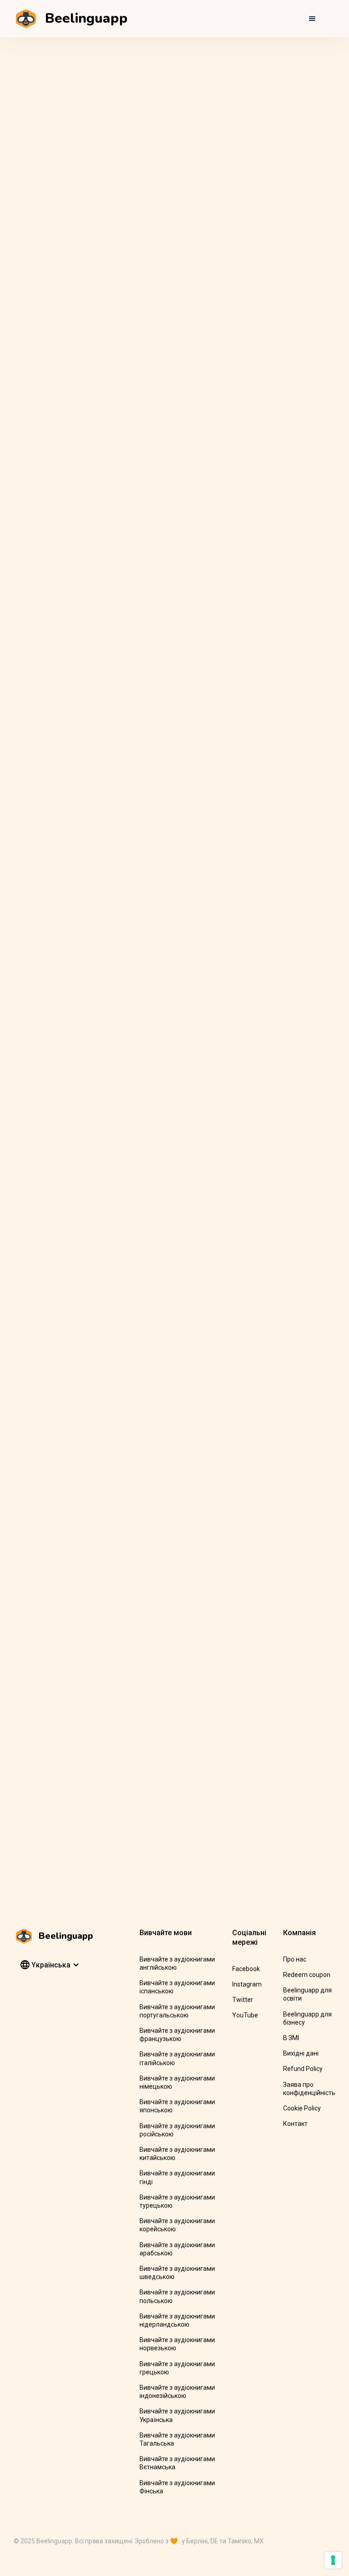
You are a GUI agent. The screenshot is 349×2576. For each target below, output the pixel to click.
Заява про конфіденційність (309, 2089)
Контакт (295, 2124)
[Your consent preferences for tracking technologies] (333, 2560)
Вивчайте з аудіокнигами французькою (177, 2035)
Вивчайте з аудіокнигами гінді (177, 2177)
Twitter (243, 2000)
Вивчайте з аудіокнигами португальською (177, 2011)
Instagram (247, 1984)
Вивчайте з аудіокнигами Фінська (177, 2487)
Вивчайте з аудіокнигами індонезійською (177, 2392)
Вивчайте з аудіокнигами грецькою (177, 2368)
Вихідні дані (301, 2053)
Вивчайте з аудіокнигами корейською (177, 2225)
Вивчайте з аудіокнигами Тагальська (177, 2439)
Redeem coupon (307, 1975)
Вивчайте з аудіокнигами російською (177, 2130)
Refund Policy (303, 2069)
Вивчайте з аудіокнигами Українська (177, 2415)
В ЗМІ (291, 2038)
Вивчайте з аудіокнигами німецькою (177, 2082)
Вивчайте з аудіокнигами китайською (177, 2154)
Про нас (295, 1959)
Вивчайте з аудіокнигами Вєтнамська (177, 2463)
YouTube (245, 2015)
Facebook (246, 1969)
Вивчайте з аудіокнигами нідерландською (177, 2320)
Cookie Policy (302, 2108)
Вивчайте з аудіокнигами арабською (177, 2249)
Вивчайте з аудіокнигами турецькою (177, 2201)
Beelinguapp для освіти (307, 1994)
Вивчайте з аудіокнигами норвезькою (177, 2344)
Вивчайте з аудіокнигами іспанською (177, 1987)
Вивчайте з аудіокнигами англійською (177, 1963)
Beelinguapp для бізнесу (307, 2018)
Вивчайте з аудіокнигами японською (177, 2106)
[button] (312, 19)
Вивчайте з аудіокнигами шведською (177, 2273)
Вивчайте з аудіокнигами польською (177, 2296)
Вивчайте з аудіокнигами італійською (177, 2058)
